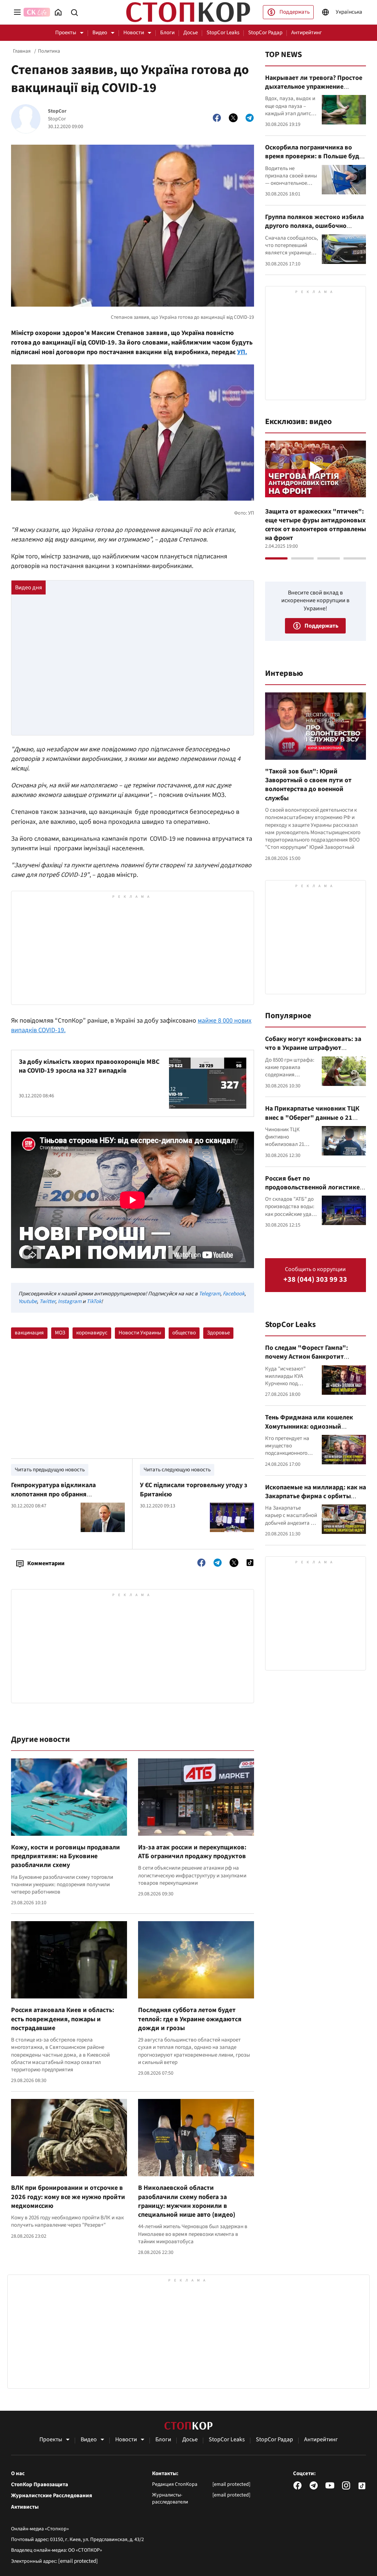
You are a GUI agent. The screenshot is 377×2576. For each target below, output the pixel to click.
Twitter (47, 1301)
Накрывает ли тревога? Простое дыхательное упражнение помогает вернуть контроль (314, 87)
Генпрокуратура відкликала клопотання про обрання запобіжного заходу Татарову (57, 1494)
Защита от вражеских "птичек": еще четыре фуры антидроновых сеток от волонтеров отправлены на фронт (316, 525)
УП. (242, 352)
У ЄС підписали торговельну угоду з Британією (194, 1490)
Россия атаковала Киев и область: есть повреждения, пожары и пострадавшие (63, 2019)
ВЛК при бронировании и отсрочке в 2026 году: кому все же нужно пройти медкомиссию (68, 2197)
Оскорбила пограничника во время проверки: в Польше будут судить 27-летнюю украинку (316, 156)
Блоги (167, 33)
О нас (18, 2474)
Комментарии (46, 1563)
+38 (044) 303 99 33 (315, 1280)
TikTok (94, 1301)
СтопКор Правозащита (40, 2485)
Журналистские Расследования (52, 2496)
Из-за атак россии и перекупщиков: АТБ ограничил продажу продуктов (192, 1852)
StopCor (57, 111)
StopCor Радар (265, 33)
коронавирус (92, 1333)
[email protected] (78, 2561)
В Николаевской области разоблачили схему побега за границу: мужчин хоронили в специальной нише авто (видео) (187, 2201)
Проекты (66, 33)
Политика (49, 51)
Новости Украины (140, 1333)
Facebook (234, 1294)
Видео (100, 33)
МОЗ (60, 1333)
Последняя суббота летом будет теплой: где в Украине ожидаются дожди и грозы (190, 2019)
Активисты (25, 2507)
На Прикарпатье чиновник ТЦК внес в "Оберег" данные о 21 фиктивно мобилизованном (312, 1118)
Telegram (209, 1294)
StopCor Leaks (223, 33)
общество (184, 1333)
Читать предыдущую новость (50, 1470)
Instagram (70, 1301)
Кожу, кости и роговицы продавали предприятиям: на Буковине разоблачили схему (66, 1856)
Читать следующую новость (177, 1470)
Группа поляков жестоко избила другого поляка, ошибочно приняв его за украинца (314, 226)
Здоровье (218, 1333)
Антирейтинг (306, 33)
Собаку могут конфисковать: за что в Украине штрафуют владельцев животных (313, 1048)
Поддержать (295, 12)
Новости (134, 33)
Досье (191, 33)
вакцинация (29, 1333)
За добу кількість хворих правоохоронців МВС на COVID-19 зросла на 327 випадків (89, 1066)
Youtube (28, 1301)
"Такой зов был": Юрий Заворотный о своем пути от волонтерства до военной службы (308, 785)
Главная (22, 51)
